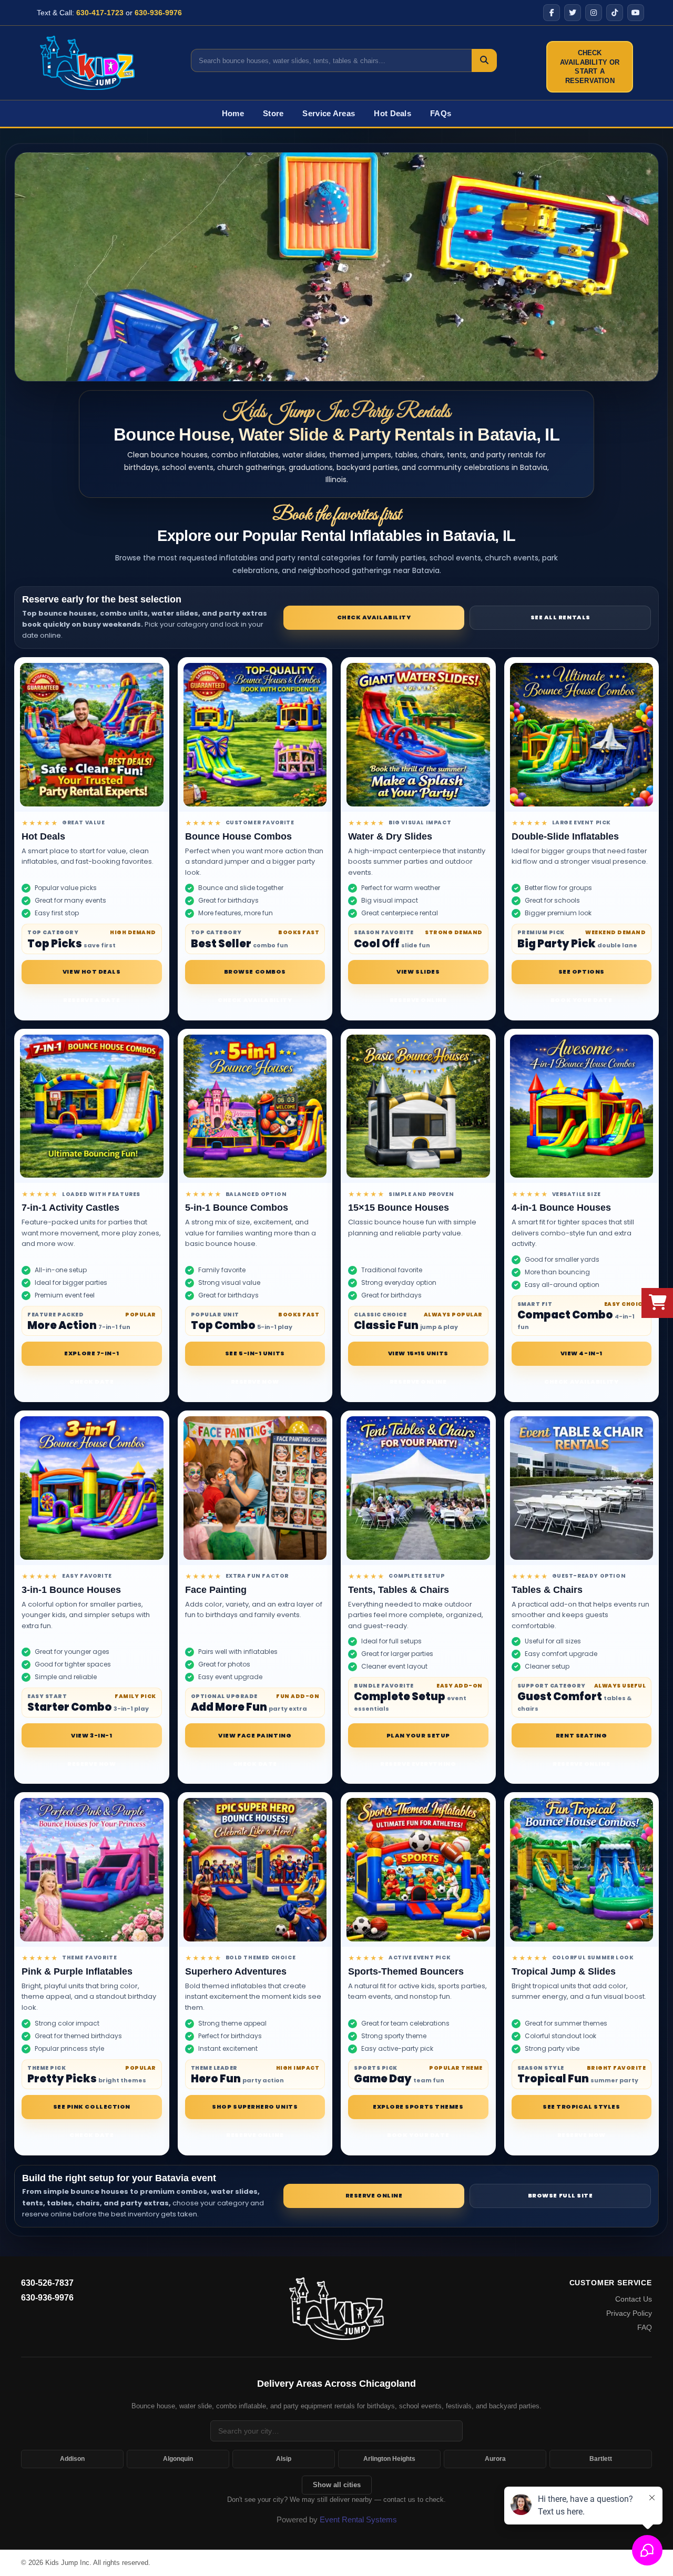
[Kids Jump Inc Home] (87, 63)
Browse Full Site (560, 2195)
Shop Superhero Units (255, 2107)
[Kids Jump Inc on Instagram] (594, 13)
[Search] (484, 60)
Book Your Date (582, 1000)
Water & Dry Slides (390, 836)
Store (273, 113)
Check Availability (374, 617)
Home (233, 113)
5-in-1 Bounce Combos (237, 1208)
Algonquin (178, 2459)
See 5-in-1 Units (255, 1353)
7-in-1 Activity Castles (70, 1208)
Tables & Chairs (547, 1590)
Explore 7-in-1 (91, 1353)
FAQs (441, 113)
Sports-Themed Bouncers (406, 1971)
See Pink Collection (92, 2107)
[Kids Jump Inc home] (336, 2308)
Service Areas (329, 113)
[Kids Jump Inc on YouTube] (636, 13)
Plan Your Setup (418, 1735)
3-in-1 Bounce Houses (71, 1590)
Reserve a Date (91, 1000)
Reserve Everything (418, 1764)
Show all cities (337, 2485)
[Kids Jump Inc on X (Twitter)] (573, 13)
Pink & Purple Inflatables (77, 1971)
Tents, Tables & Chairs (399, 1590)
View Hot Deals (92, 972)
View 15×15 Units (418, 1353)
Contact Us (634, 2299)
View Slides (418, 972)
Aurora (495, 2459)
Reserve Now (255, 1382)
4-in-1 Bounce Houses (561, 1208)
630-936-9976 (158, 13)
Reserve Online (418, 1000)
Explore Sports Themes (418, 2107)
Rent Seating (582, 1735)
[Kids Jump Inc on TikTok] (615, 13)
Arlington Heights (389, 2459)
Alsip (284, 2459)
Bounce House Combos (238, 836)
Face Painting (216, 1590)
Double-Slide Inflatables (565, 836)
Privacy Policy (629, 2313)
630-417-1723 (100, 13)
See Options (582, 972)
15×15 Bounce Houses (399, 1208)
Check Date (92, 1382)
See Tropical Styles (581, 2107)
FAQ (645, 2327)
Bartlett (601, 2459)
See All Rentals (560, 617)
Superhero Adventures (236, 1971)
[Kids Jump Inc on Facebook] (552, 13)
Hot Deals (392, 113)
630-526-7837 (47, 2283)
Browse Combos (255, 972)
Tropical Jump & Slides (564, 1971)
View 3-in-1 (91, 1735)
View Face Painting (255, 1735)
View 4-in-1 (582, 1353)
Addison (72, 2459)
